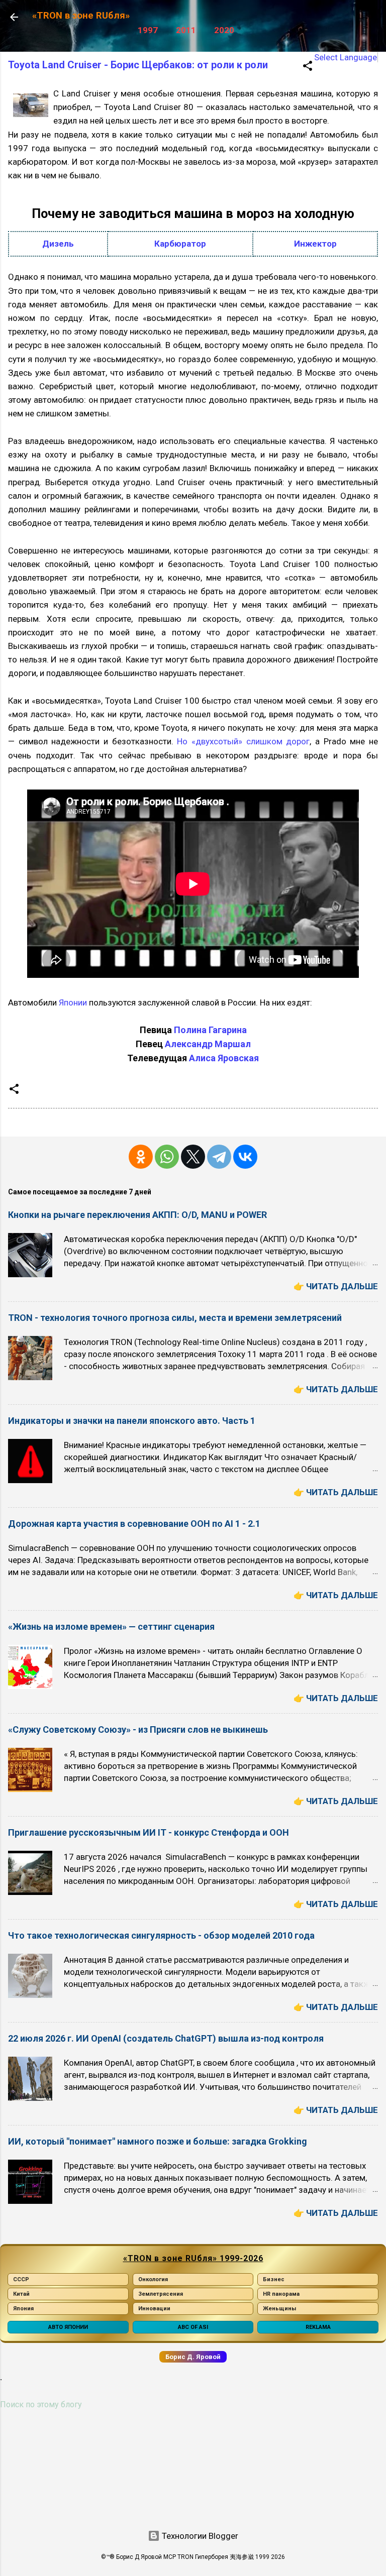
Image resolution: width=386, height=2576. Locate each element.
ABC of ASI (193, 2327)
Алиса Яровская (224, 1058)
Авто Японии (68, 2327)
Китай (21, 2294)
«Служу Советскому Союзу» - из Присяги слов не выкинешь (138, 1729)
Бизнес (274, 2279)
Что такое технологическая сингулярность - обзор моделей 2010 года (161, 1935)
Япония (23, 2309)
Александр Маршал (208, 1044)
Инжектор (315, 244)
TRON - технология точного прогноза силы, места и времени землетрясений (175, 1318)
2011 (186, 30)
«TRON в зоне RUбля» (81, 16)
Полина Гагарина (210, 1030)
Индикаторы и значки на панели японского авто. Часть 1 (132, 1421)
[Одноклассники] (141, 1157)
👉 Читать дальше (336, 1286)
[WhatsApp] (167, 1157)
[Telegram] (219, 1157)
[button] (308, 67)
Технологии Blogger (199, 2536)
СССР (21, 2279)
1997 (148, 30)
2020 (224, 30)
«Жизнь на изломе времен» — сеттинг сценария (111, 1627)
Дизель (58, 244)
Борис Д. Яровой (193, 2357)
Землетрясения (161, 2294)
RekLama (318, 2327)
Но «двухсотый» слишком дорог (243, 741)
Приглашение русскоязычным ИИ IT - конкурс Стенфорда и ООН (149, 1832)
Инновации (154, 2309)
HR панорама (281, 2294)
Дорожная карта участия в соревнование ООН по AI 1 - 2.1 (134, 1524)
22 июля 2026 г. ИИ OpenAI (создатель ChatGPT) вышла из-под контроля (166, 2038)
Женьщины (279, 2309)
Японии (73, 1002)
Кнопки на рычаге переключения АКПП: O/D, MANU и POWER (137, 1215)
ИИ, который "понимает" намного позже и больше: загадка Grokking (158, 2141)
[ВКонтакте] (245, 1157)
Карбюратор (180, 244)
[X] (193, 1157)
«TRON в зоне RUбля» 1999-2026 (193, 2258)
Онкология (153, 2279)
